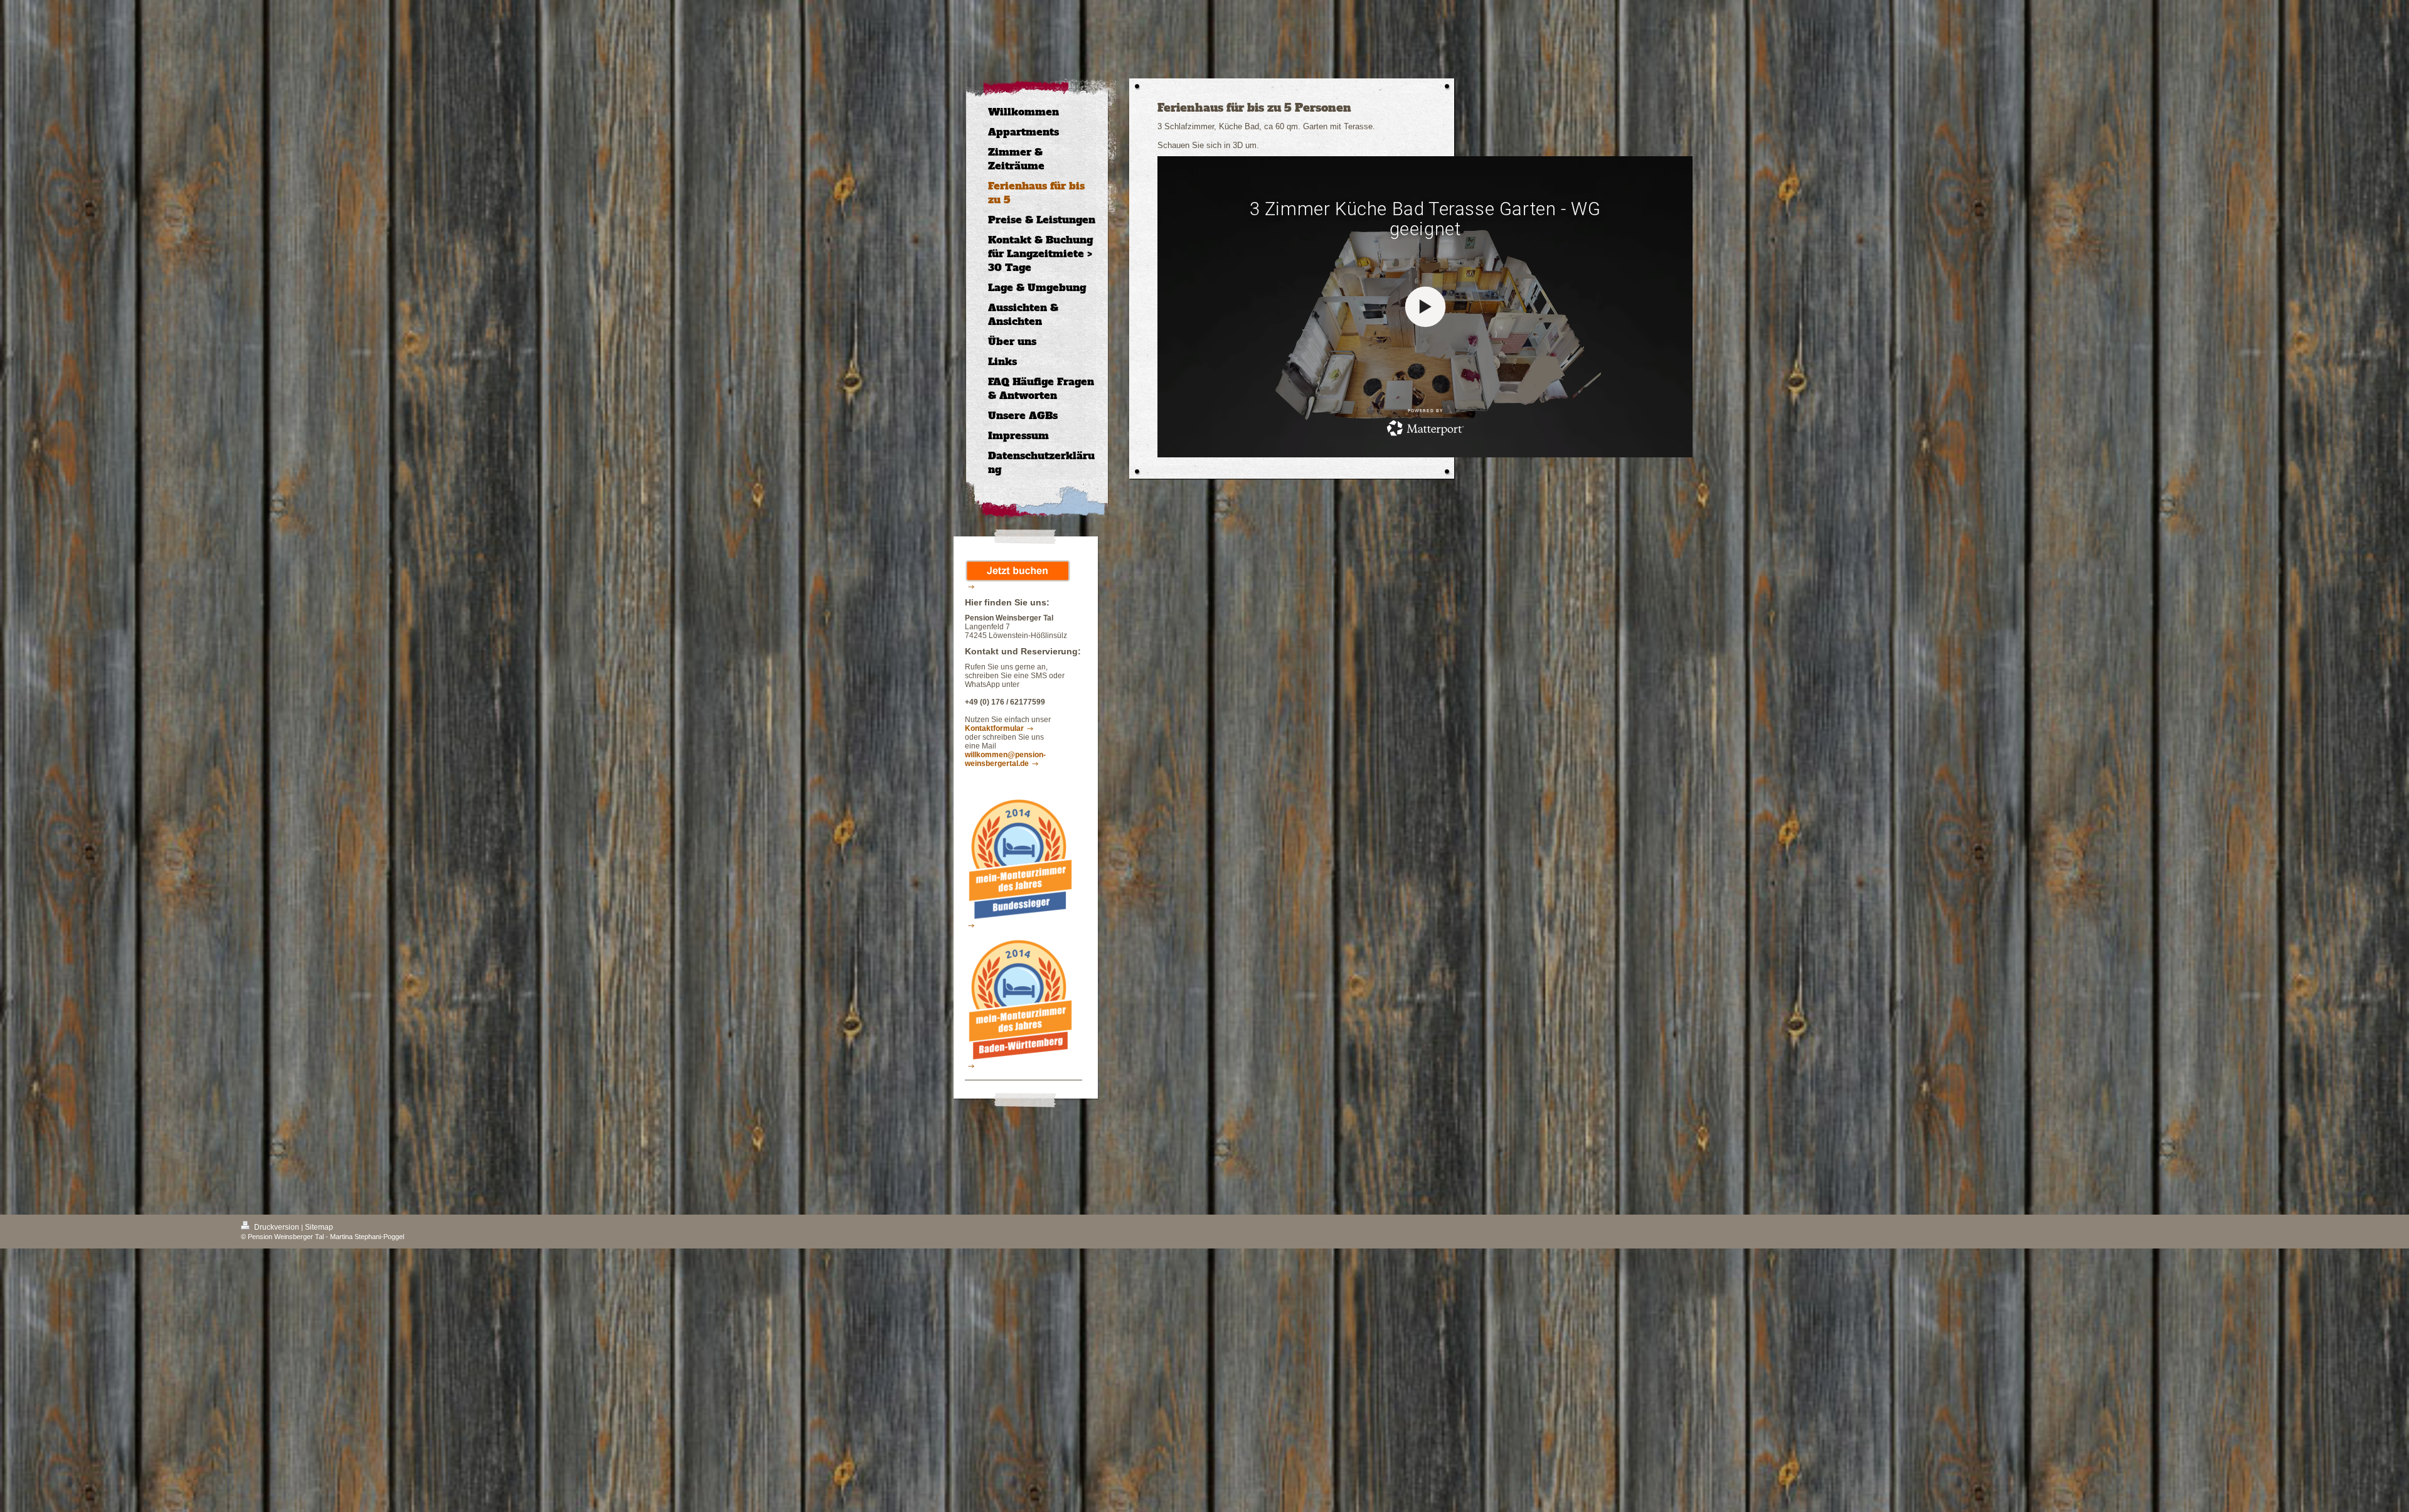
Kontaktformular (994, 728)
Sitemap (319, 1227)
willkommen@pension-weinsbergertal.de (1005, 759)
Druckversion (277, 1227)
